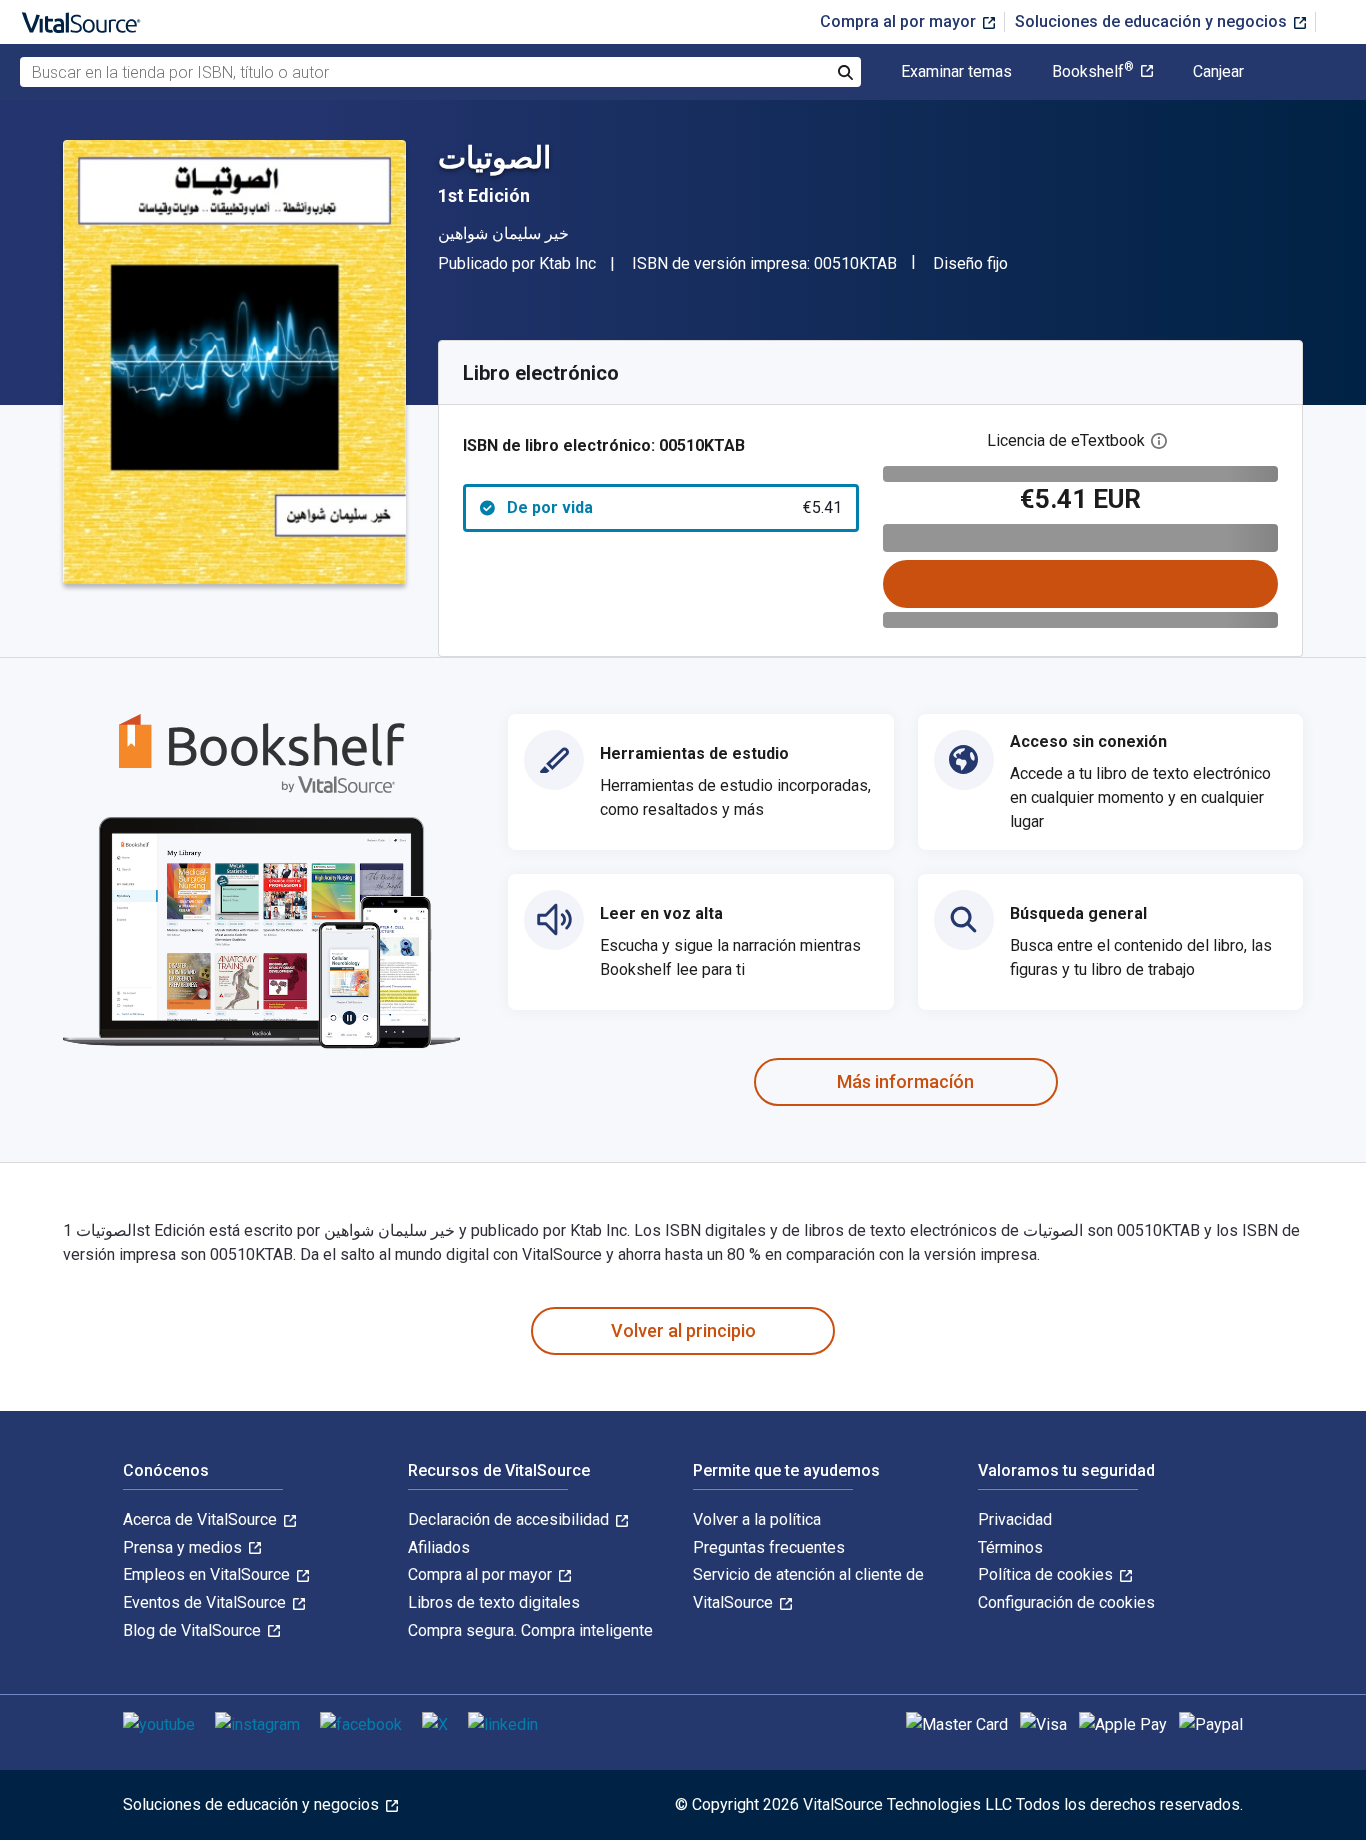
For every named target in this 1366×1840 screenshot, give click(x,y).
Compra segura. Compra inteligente (530, 1630)
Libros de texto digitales (494, 1602)
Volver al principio (683, 1330)
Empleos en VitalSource (208, 1574)
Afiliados (439, 1547)
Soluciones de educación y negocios (1153, 21)
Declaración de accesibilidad (510, 1519)
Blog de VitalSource (194, 1630)
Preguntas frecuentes (769, 1547)
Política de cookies (1047, 1574)
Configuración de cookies (1066, 1602)
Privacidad (1015, 1519)
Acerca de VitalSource (202, 1519)
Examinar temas (956, 72)
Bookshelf (1093, 72)
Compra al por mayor (900, 21)
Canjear (1218, 72)
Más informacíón (905, 1081)
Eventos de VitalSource (206, 1602)
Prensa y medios (184, 1547)
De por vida (674, 507)
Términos (1010, 1547)
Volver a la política (757, 1519)
